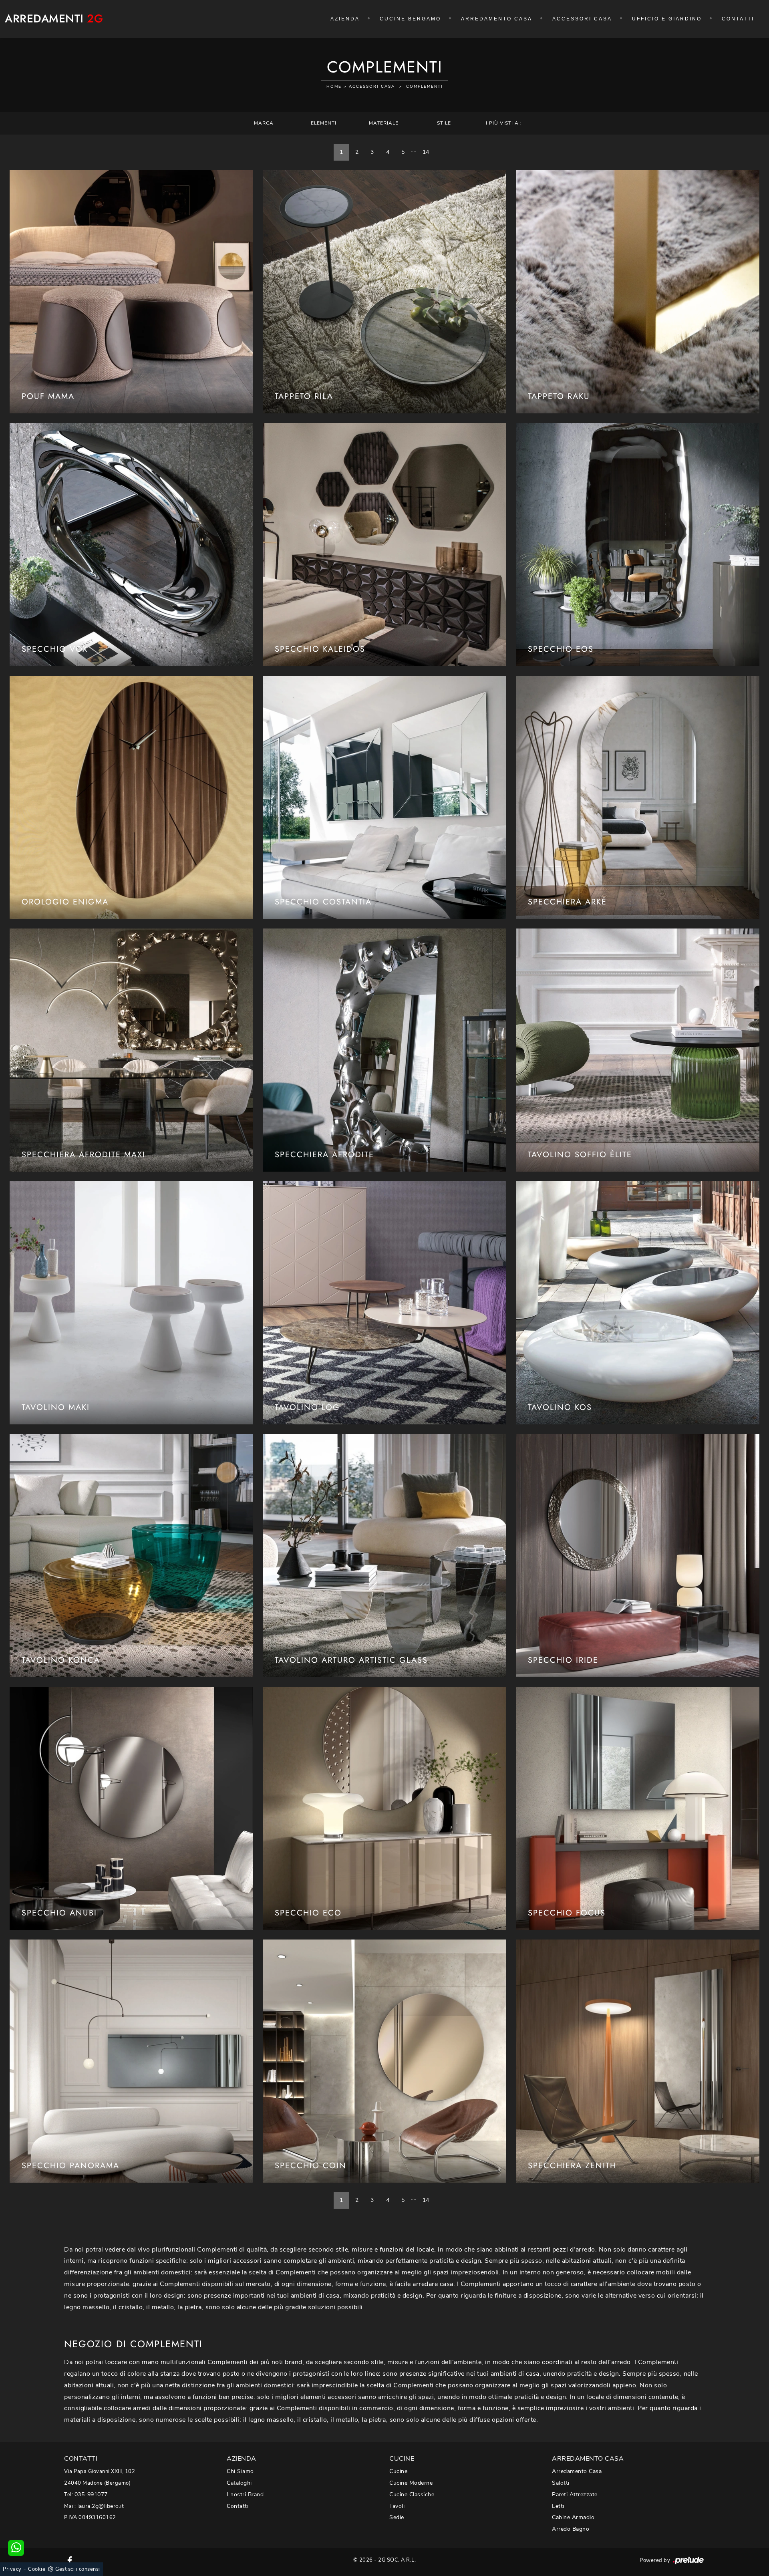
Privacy (12, 2569)
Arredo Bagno (571, 2529)
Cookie (37, 2569)
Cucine (398, 2471)
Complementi (425, 87)
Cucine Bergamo (410, 19)
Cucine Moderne (411, 2483)
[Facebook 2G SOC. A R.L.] (70, 2560)
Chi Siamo (240, 2471)
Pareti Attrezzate (575, 2494)
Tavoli (397, 2506)
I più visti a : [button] (504, 123)
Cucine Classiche (412, 2494)
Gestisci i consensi (78, 2569)
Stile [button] (444, 123)
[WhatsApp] (16, 2548)
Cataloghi (239, 2483)
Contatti (738, 19)
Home (334, 87)
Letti (558, 2506)
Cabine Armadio (573, 2517)
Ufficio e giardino (667, 19)
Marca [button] (264, 123)
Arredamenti (54, 19)
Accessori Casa (582, 19)
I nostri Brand (245, 2494)
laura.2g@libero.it (101, 2506)
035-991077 (91, 2494)
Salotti (561, 2483)
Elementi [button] (324, 123)
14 (426, 152)
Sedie (397, 2517)
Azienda (345, 19)
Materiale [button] (384, 123)
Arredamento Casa (497, 19)
